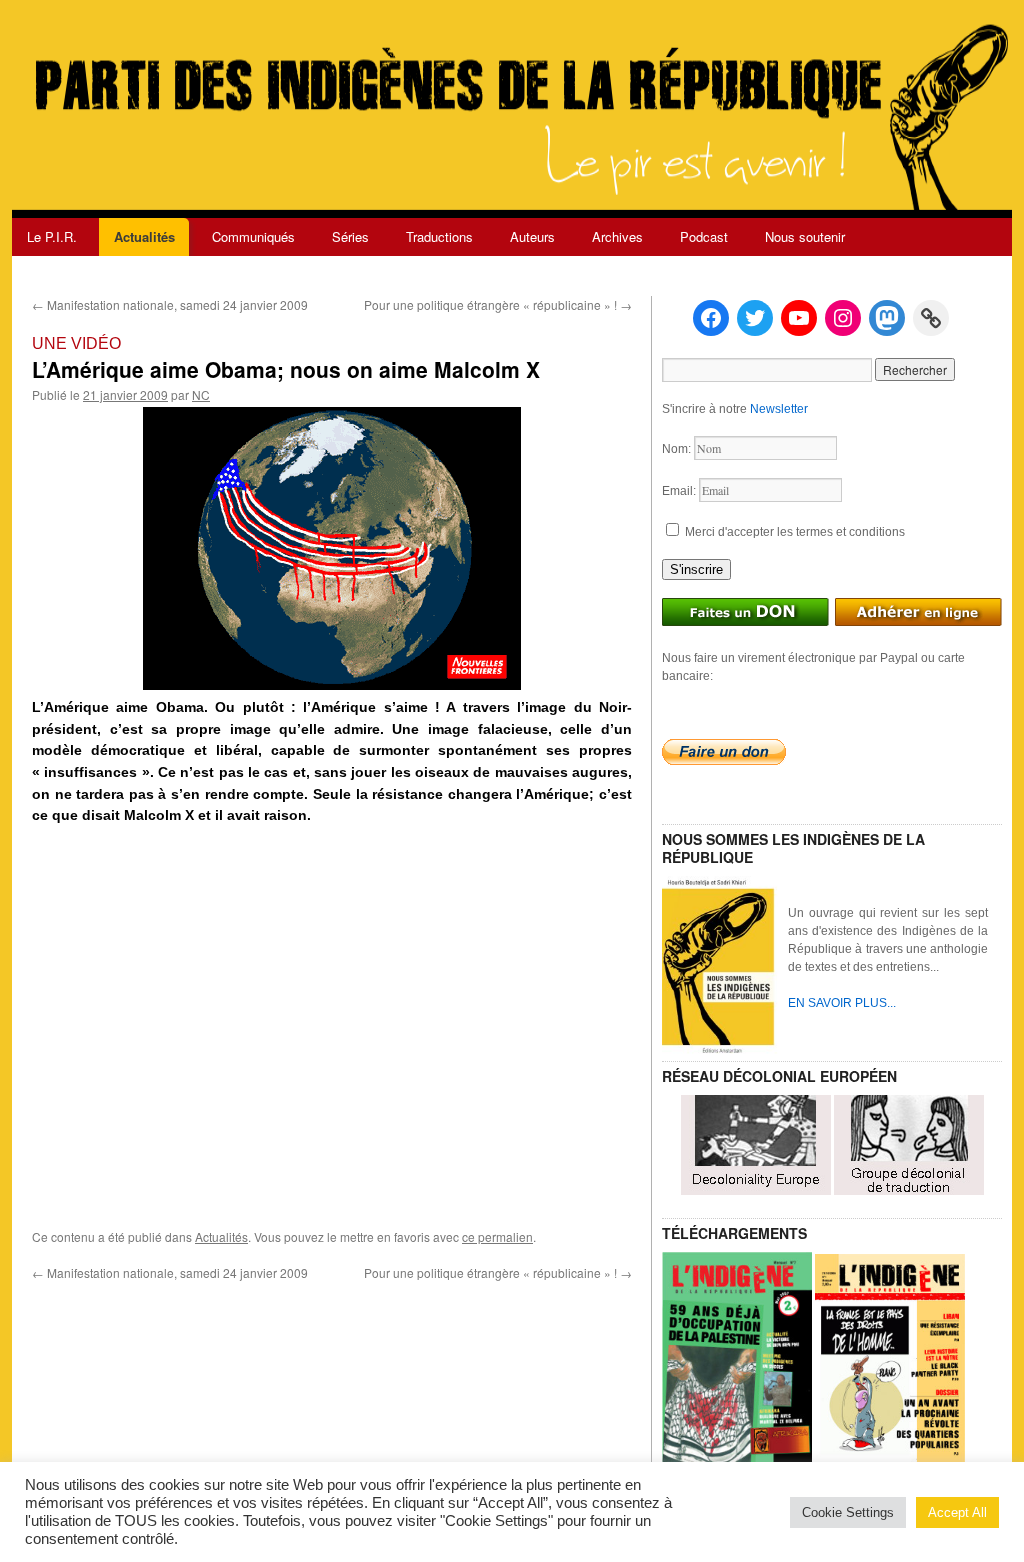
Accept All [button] (957, 1512)
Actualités (144, 236)
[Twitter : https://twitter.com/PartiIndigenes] (755, 318)
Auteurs (532, 236)
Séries (350, 236)
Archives (617, 236)
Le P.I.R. (52, 236)
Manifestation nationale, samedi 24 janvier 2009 (170, 304)
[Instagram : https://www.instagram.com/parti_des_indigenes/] (843, 318)
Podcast (704, 236)
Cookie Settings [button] (848, 1512)
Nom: (678, 449)
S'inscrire (696, 569)
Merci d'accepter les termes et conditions (793, 532)
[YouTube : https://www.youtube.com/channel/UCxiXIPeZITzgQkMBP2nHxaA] (799, 318)
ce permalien (497, 1236)
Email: (680, 491)
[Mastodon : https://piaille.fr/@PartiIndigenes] (887, 318)
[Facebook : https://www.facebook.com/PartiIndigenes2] (711, 318)
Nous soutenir (805, 236)
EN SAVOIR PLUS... (842, 1003)
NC (201, 394)
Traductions (439, 236)
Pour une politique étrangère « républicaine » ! (498, 304)
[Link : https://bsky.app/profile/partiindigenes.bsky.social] (931, 318)
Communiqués (253, 236)
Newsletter (779, 409)
